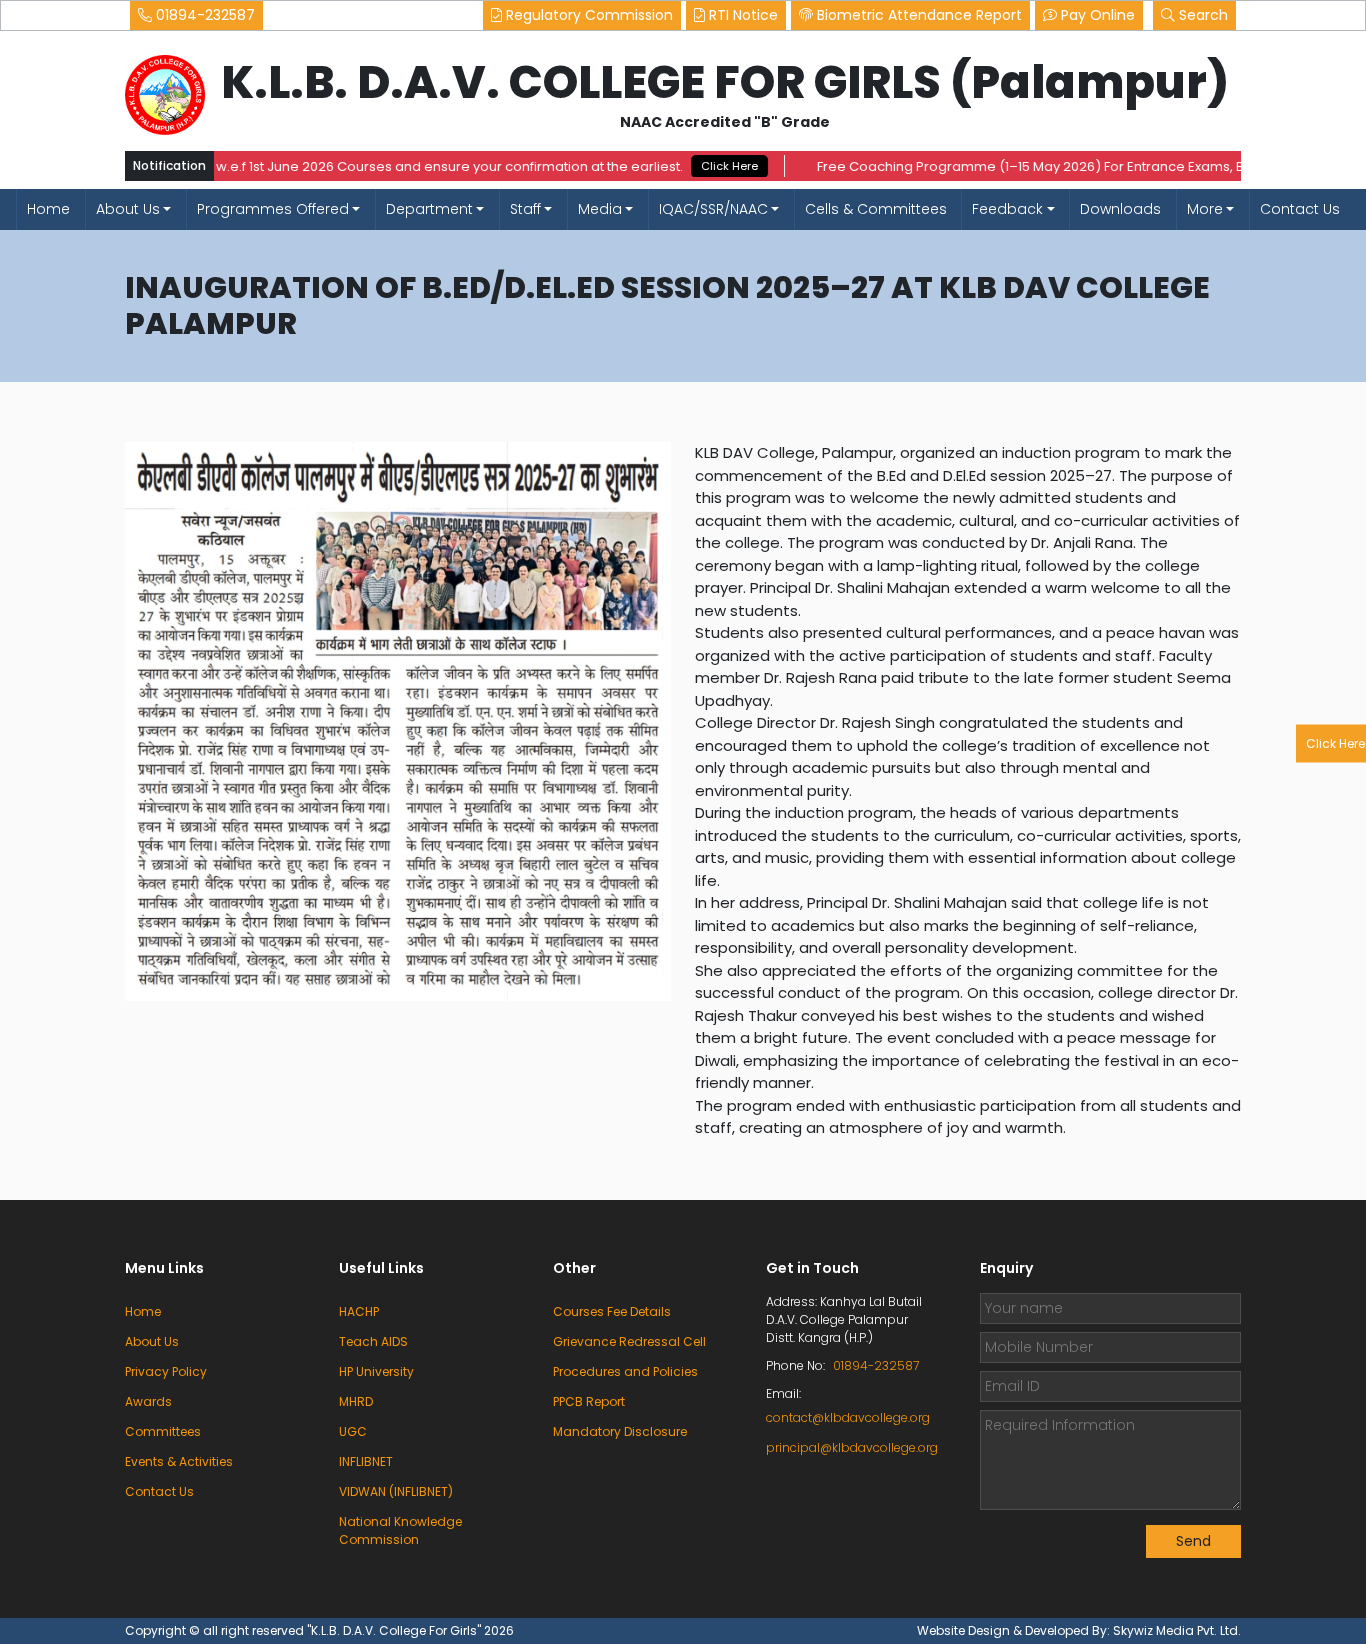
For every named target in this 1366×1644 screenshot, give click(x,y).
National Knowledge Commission (400, 1530)
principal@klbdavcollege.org (849, 1447)
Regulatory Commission (587, 15)
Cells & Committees (876, 209)
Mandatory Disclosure (620, 1431)
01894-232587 (203, 15)
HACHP (359, 1311)
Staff (525, 209)
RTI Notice (741, 15)
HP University (376, 1371)
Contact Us (1300, 209)
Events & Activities (179, 1461)
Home (48, 209)
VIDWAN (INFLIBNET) (396, 1491)
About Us (128, 209)
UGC (353, 1431)
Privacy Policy (166, 1371)
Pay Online (1096, 15)
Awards (148, 1401)
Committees (163, 1431)
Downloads (1120, 209)
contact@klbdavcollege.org (848, 1417)
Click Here (695, 166)
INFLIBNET (366, 1461)
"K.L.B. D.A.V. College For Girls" (395, 1630)
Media (600, 209)
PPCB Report (589, 1401)
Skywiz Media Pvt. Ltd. (1177, 1630)
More (1205, 209)
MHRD (356, 1401)
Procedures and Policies (625, 1371)
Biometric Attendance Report (917, 15)
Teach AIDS (373, 1341)
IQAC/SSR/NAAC (713, 209)
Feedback (1007, 209)
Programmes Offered (273, 209)
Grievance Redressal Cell (629, 1341)
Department (429, 209)
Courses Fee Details (612, 1311)
